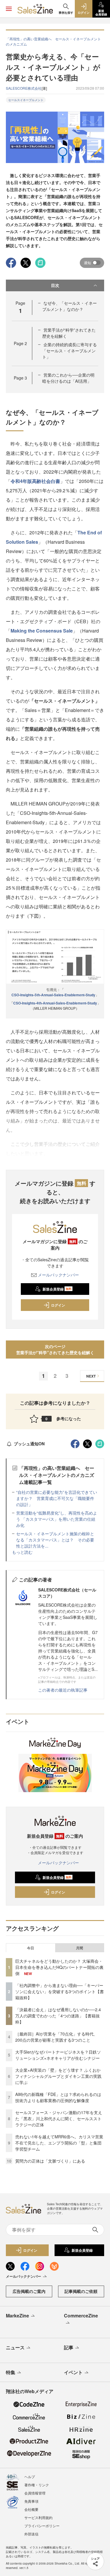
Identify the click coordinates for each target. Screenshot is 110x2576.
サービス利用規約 (38, 2517)
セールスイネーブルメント (26, 100)
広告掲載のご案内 (29, 2291)
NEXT (91, 1376)
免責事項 (31, 2501)
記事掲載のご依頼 (81, 2291)
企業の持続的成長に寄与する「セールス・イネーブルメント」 (70, 351)
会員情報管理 (35, 2493)
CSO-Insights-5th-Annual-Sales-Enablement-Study (53, 995)
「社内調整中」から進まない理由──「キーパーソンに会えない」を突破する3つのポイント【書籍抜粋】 (60, 1991)
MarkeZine (17, 2316)
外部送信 (31, 2534)
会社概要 (31, 2509)
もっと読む (22, 1552)
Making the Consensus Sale (42, 631)
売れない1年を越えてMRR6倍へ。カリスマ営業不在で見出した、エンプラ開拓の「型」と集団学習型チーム (59, 2143)
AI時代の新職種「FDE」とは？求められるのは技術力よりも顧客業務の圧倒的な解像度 (58, 2097)
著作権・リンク (37, 2485)
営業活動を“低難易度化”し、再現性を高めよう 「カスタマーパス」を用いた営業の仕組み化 (57, 1519)
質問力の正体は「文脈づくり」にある (50, 2161)
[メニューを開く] (9, 9)
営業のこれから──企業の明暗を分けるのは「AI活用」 (68, 378)
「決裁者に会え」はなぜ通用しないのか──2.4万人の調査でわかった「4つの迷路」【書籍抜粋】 (58, 2016)
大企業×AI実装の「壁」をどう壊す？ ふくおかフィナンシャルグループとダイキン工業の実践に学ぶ (58, 2076)
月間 (79, 1948)
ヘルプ (30, 2477)
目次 (55, 285)
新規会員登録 (57, 1289)
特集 (11, 2372)
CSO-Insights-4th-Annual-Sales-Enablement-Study (55, 1003)
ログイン (58, 1305)
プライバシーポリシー (42, 2526)
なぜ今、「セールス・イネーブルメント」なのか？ (70, 306)
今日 (31, 1948)
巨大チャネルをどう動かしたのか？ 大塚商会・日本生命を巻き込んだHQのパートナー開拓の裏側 (59, 1967)
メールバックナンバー (58, 1275)
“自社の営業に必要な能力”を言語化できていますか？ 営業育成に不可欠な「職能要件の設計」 (57, 1498)
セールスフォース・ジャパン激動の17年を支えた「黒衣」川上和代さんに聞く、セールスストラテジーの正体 (59, 2118)
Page (20, 343)
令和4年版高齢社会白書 (35, 481)
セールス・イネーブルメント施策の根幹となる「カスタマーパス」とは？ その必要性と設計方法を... (55, 1540)
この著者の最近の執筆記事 (63, 1690)
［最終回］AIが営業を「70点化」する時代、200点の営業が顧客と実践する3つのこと (56, 2037)
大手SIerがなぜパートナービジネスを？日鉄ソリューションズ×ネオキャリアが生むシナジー (58, 2055)
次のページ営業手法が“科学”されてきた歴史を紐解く (55, 1349)
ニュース (15, 2347)
